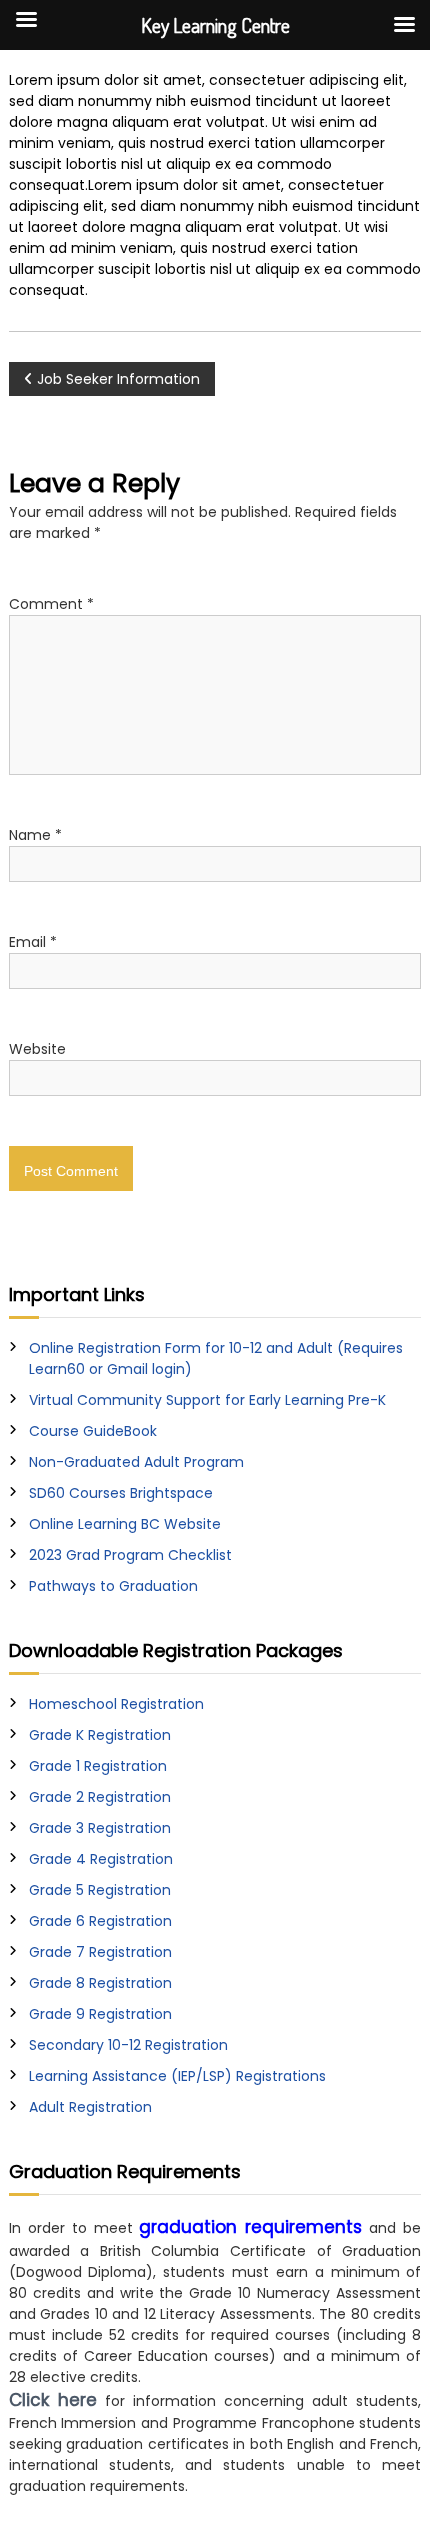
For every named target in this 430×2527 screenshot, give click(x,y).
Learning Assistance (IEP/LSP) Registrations (177, 2076)
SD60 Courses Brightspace (121, 1493)
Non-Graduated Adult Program (136, 1462)
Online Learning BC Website (125, 1524)
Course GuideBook (93, 1431)
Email (33, 942)
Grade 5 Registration (100, 1890)
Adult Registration (90, 2107)
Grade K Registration (100, 1735)
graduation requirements (250, 2227)
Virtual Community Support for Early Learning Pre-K (207, 1400)
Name (35, 835)
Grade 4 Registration (101, 1859)
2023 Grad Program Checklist (130, 1555)
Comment (51, 604)
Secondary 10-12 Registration (128, 2045)
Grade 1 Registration (98, 1766)
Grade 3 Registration (100, 1828)
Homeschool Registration (116, 1704)
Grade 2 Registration (100, 1797)
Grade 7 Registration (100, 1952)
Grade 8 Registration (100, 1983)
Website (37, 1049)
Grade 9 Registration (100, 2014)
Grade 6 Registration (100, 1921)
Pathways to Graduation (113, 1586)
